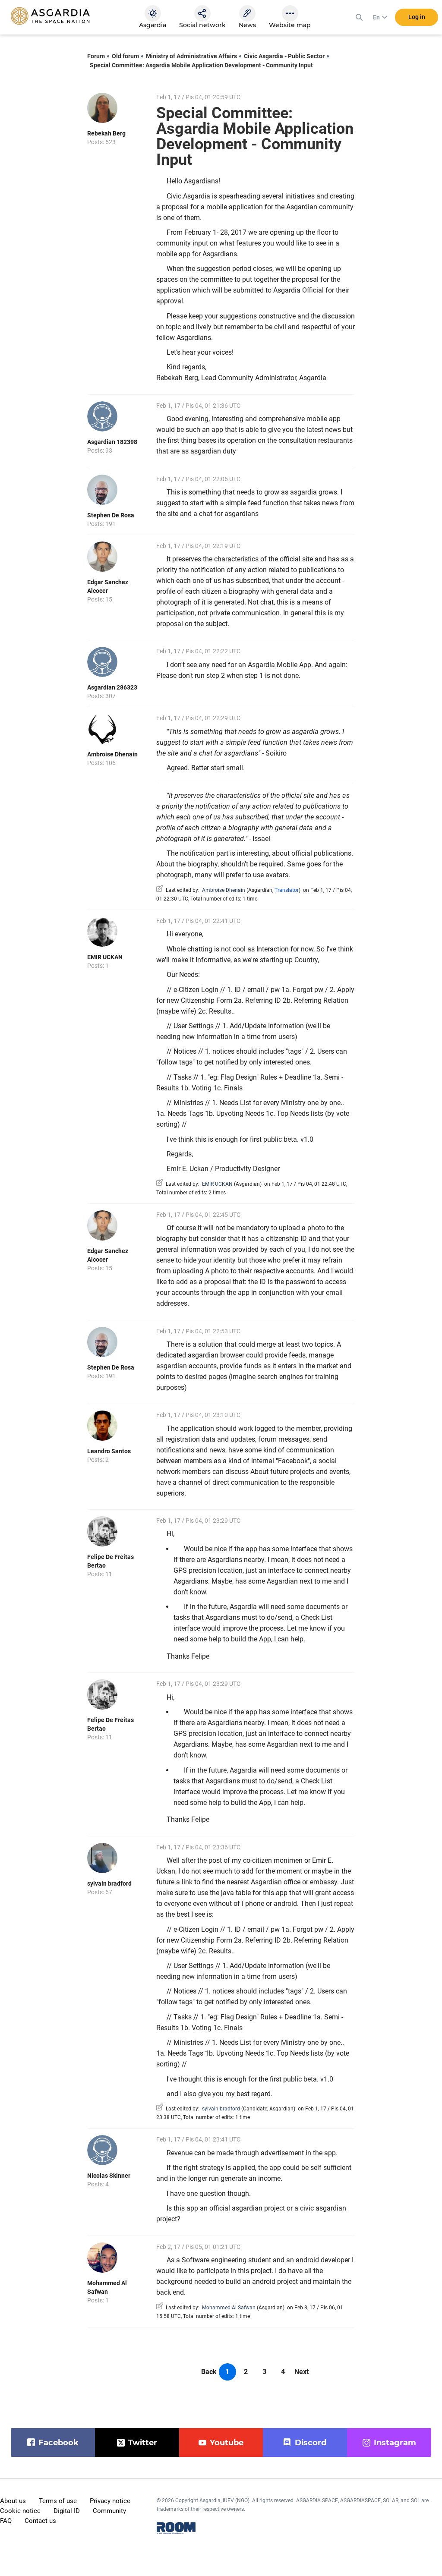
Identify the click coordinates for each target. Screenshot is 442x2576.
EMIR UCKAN (105, 957)
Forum (96, 56)
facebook (58, 2443)
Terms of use (58, 2501)
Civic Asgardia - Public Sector (284, 56)
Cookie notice (20, 2511)
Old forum (125, 56)
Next (302, 2372)
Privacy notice (110, 2501)
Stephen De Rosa (111, 515)
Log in (417, 17)
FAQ (6, 2521)
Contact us (40, 2521)
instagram (395, 2443)
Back (209, 2372)
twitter (143, 2443)
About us (13, 2501)
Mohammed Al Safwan (229, 2308)
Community (109, 2511)
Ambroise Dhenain (112, 754)
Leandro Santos (109, 1451)
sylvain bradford (109, 1883)
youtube (227, 2443)
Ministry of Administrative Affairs (191, 56)
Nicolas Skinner (109, 2176)
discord (311, 2443)
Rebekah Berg (106, 133)
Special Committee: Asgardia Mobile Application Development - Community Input (201, 65)
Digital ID (67, 2511)
